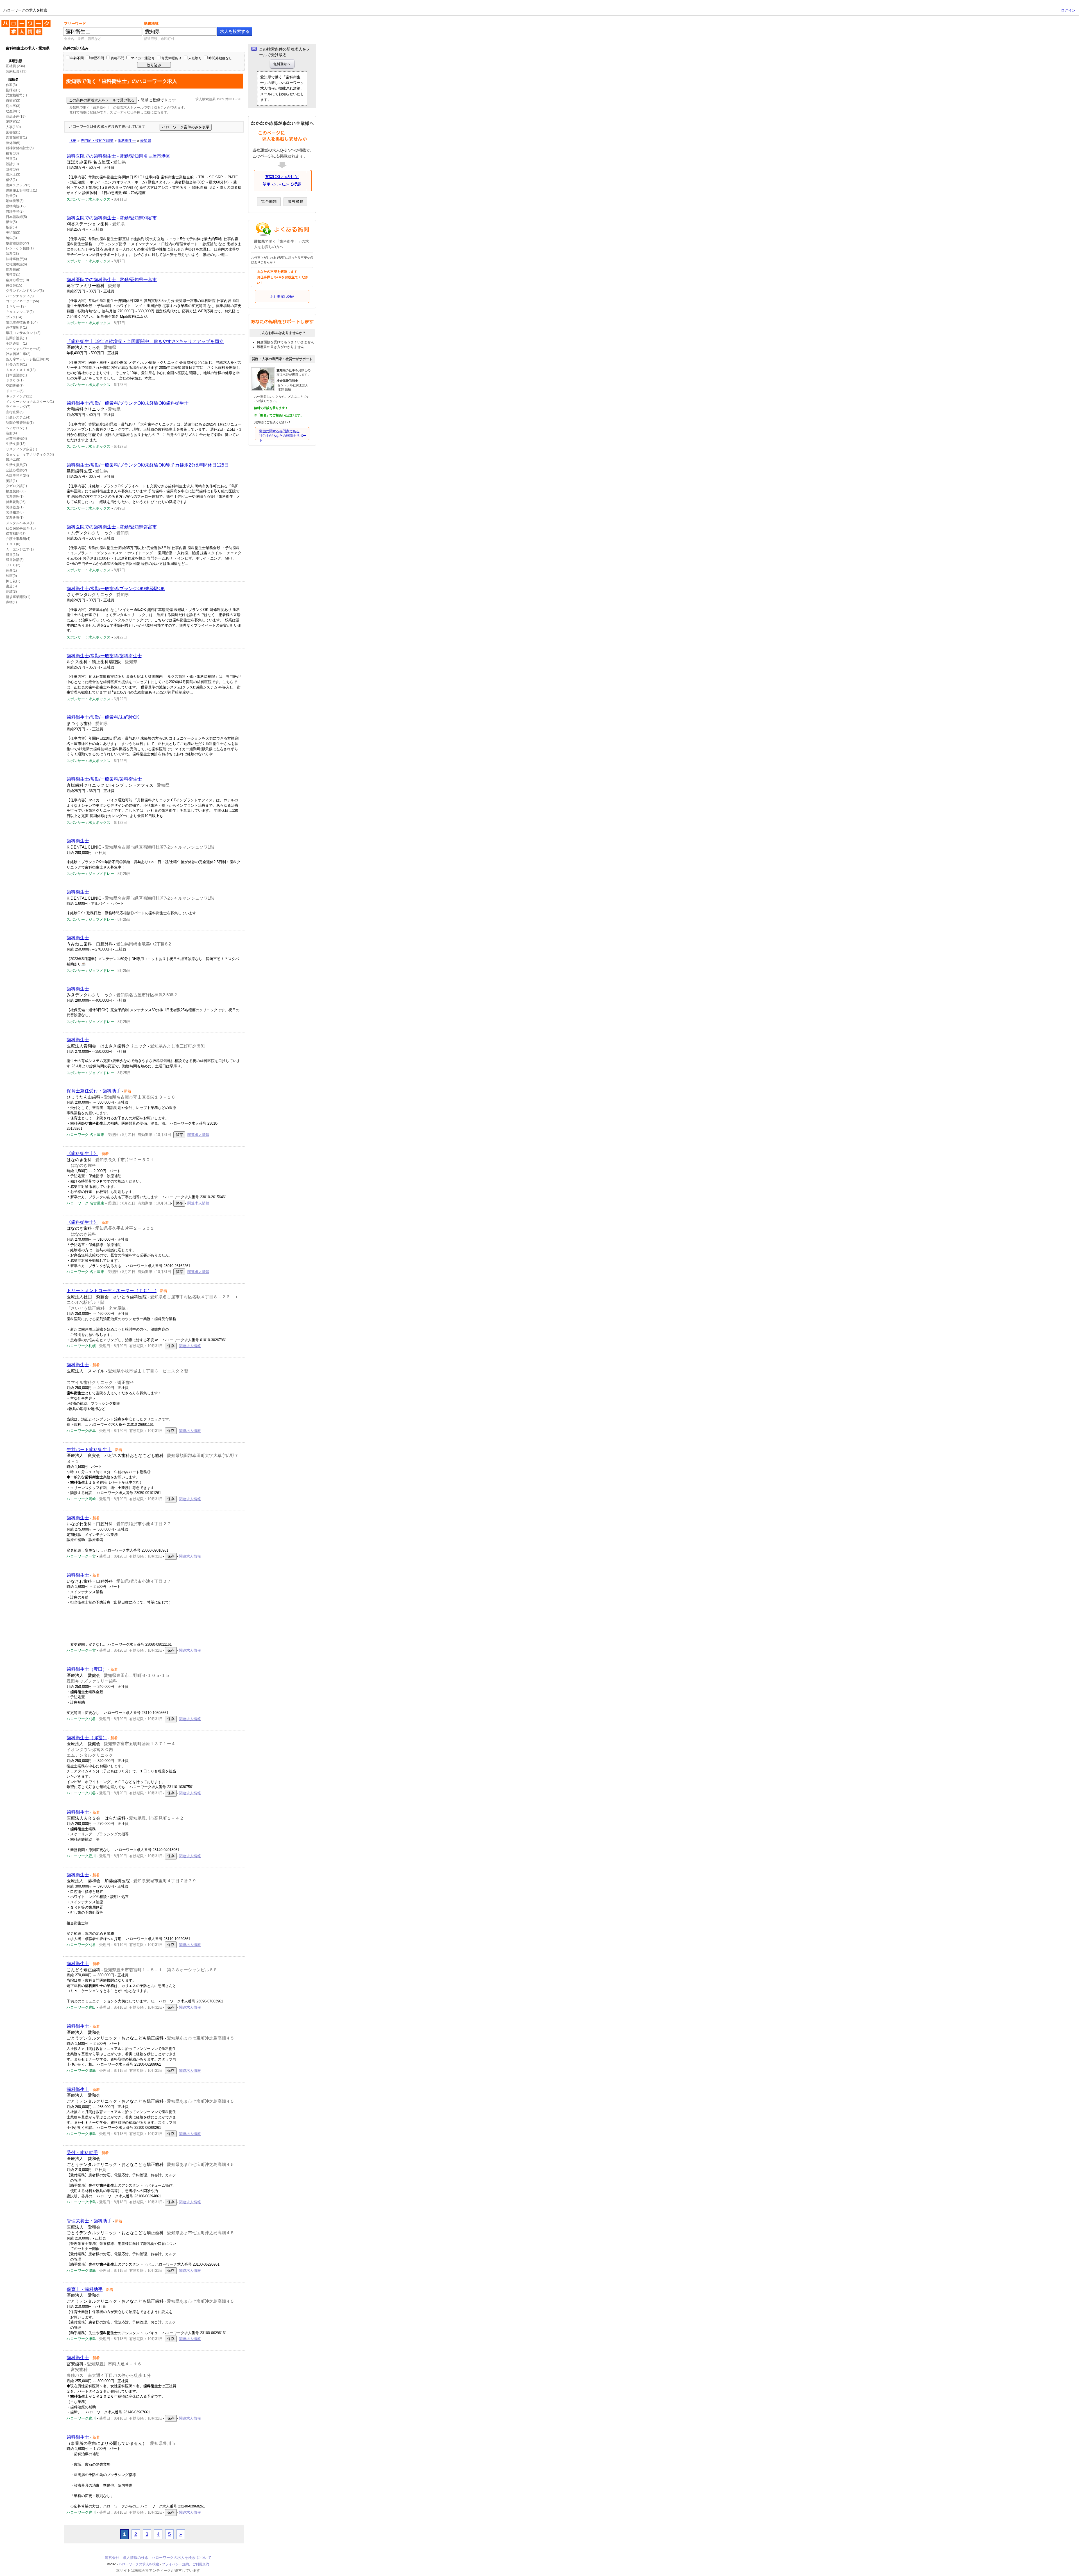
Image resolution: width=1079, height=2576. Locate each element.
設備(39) (12, 169)
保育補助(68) (16, 534)
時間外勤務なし (220, 58)
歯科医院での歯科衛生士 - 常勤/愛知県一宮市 (112, 280)
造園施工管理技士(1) (21, 190)
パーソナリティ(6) (20, 296)
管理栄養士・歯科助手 (89, 2221)
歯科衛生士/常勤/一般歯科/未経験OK (103, 717)
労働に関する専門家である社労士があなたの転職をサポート (283, 436)
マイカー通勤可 (143, 58)
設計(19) (12, 164)
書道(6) (11, 586)
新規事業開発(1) (18, 597)
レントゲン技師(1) (20, 248)
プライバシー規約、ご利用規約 (185, 2564)
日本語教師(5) (16, 217)
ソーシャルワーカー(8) (23, 349)
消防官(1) (13, 122)
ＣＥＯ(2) (13, 565)
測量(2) (11, 196)
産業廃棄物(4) (16, 438)
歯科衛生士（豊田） (87, 1669)
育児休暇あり (171, 58)
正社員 (11, 66)
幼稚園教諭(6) (16, 264)
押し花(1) (13, 581)
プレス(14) (14, 317)
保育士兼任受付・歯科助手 (94, 1091)
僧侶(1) (11, 180)
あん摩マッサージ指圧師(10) (28, 359)
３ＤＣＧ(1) (15, 380)
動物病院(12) (16, 206)
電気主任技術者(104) (22, 322)
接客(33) (12, 153)
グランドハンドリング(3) (25, 291)
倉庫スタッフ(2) (18, 185)
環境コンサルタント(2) (23, 333)
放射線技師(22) (17, 243)
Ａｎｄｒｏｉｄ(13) (21, 370)
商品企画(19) (16, 117)
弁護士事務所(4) (18, 539)
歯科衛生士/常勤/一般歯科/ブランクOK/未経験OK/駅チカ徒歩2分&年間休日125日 (148, 465)
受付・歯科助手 (82, 2153)
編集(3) (11, 238)
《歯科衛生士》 (82, 1153)
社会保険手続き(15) (21, 528)
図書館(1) (13, 132)
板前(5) (11, 227)
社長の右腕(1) (16, 365)
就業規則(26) (16, 502)
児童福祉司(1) (16, 95)
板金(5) (11, 222)
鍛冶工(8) (13, 460)
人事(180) (13, 127)
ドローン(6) (15, 391)
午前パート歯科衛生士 (89, 1450)
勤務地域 (151, 23)
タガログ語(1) (16, 486)
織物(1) (11, 602)
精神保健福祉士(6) (20, 148)
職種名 (13, 79)
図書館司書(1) (16, 138)
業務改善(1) (15, 518)
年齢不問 (77, 58)
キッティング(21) (19, 396)
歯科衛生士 (78, 841)
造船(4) (11, 433)
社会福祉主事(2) (18, 354)
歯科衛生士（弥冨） (87, 1738)
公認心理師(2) (16, 470)
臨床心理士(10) (17, 280)
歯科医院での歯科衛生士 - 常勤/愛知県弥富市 (112, 527)
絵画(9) (11, 576)
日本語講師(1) (16, 375)
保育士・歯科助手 (85, 2289)
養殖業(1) (13, 275)
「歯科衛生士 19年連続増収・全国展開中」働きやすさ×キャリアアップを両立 (145, 341)
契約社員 (13, 71)
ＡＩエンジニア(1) (20, 549)
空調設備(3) (15, 386)
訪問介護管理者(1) (20, 423)
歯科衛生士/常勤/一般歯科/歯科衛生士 (104, 656)
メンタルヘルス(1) (20, 523)
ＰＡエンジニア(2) (20, 312)
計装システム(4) (18, 417)
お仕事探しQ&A (282, 297)
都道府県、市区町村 (159, 39)
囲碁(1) (11, 570)
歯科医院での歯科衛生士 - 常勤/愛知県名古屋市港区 (118, 156)
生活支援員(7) (16, 465)
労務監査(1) (15, 507)
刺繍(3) (11, 592)
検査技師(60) (16, 491)
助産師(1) (13, 111)
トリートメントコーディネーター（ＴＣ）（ (112, 1291)
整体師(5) (13, 143)
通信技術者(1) (16, 328)
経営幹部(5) (15, 560)
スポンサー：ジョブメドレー (90, 874)
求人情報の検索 (136, 2558)
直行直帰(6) (15, 412)
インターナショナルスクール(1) (30, 402)
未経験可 (195, 58)
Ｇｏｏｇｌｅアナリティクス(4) (30, 454)
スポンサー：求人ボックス (89, 199)
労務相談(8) (15, 512)
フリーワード (75, 23)
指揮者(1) (13, 90)
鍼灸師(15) (14, 285)
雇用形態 (15, 61)
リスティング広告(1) (21, 449)
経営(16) (12, 555)
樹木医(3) (13, 106)
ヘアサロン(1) (16, 428)
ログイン (1068, 10)
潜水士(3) (13, 174)
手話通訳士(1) (16, 344)
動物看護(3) (15, 201)
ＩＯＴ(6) (13, 544)
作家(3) (11, 85)
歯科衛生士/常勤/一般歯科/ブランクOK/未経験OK (116, 589)
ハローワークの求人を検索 (22, 22)
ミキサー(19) (16, 306)
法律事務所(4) (16, 259)
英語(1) (11, 481)
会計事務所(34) (17, 476)
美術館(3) (13, 233)
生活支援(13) (16, 444)
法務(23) (12, 254)
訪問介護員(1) (16, 338)
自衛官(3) (13, 101)
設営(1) (11, 159)
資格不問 (117, 58)
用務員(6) (13, 270)
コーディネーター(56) (22, 301)
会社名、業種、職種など (83, 39)
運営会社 (112, 2558)
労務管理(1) (15, 497)
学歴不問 (97, 58)
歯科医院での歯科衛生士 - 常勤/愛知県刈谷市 (112, 218)
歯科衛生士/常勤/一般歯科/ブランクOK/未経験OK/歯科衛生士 (128, 403)
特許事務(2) (15, 212)
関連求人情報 (198, 1135)
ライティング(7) (18, 407)
